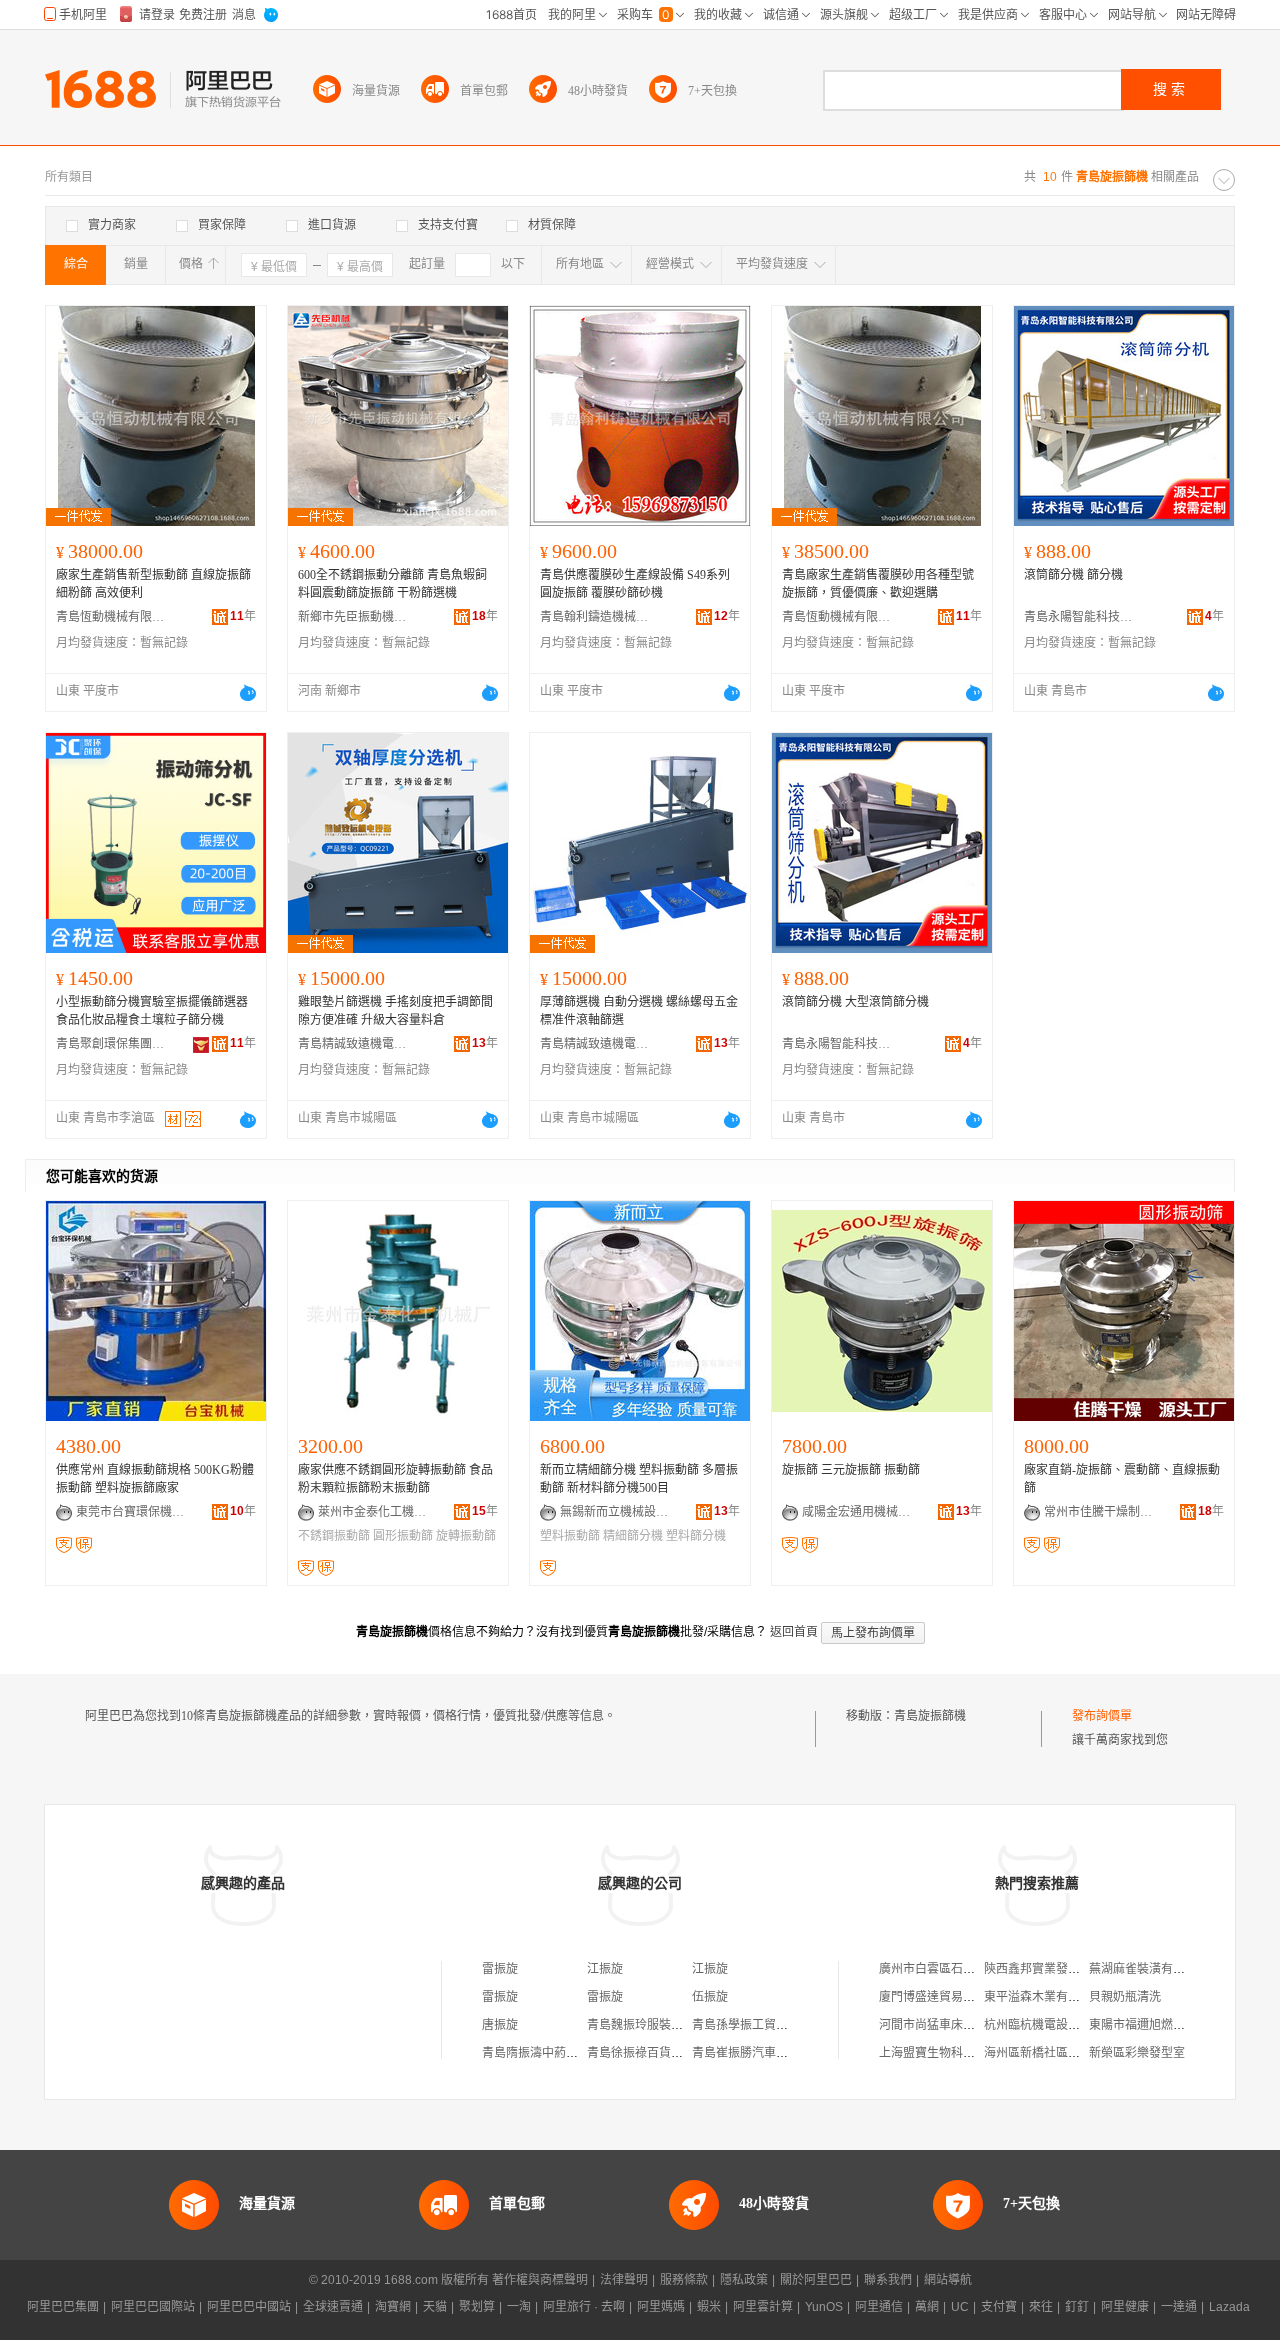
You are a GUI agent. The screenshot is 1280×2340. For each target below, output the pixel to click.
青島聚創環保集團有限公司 (111, 1044)
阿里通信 (879, 2307)
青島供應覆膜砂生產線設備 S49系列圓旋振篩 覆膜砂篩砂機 (635, 584)
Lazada (1229, 2307)
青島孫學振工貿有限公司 (758, 2025)
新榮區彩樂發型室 (1137, 2053)
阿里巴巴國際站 (153, 2307)
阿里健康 (1125, 2307)
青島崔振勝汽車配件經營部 (764, 2053)
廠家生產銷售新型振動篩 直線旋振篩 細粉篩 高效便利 (153, 584)
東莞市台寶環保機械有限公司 (131, 1512)
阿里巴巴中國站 (249, 2307)
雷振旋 (500, 1969)
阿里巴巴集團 (63, 2307)
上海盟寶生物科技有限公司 (951, 2053)
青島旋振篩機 (930, 1716)
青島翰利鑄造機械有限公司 (595, 617)
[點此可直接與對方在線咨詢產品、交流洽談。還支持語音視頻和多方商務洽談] (248, 693)
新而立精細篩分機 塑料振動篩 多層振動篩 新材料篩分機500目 (639, 1479)
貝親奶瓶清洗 (1125, 1997)
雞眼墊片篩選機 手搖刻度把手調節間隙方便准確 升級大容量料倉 (395, 1011)
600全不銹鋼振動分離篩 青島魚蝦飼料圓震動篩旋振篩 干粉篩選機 (392, 584)
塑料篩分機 (696, 1536)
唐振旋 (500, 2025)
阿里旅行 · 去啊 (584, 2307)
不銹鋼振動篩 (334, 1536)
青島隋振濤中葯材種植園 (548, 2053)
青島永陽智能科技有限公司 (1079, 617)
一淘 (519, 2307)
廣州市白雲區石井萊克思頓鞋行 (963, 1969)
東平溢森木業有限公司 (1044, 1997)
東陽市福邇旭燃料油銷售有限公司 (1179, 2025)
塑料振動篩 (570, 1536)
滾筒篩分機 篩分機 (1073, 575)
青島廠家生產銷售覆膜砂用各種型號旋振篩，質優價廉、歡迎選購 (878, 584)
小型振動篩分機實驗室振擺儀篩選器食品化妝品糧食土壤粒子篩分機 (152, 1011)
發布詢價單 (1102, 1716)
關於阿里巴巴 (816, 2280)
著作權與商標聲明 (540, 2280)
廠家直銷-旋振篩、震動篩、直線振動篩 (1122, 1479)
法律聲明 (624, 2280)
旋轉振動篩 (466, 1536)
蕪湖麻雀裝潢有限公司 (1149, 1969)
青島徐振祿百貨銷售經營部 (659, 2053)
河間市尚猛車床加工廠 (939, 2025)
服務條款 (684, 2280)
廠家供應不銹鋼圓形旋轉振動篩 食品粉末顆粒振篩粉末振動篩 (395, 1479)
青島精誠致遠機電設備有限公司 (353, 1044)
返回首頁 (794, 1632)
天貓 (435, 2307)
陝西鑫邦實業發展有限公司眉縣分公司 (1086, 1969)
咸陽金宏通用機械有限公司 (857, 1512)
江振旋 (605, 1969)
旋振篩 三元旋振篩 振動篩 (851, 1470)
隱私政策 (744, 2280)
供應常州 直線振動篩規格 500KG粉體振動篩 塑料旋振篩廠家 (155, 1479)
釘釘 (1077, 2307)
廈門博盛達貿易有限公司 (945, 1997)
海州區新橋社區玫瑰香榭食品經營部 (1080, 2053)
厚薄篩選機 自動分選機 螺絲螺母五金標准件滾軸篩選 (639, 1011)
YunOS (824, 2307)
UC (960, 2307)
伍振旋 (710, 1997)
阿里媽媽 (661, 2307)
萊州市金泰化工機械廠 (373, 1512)
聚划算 (477, 2307)
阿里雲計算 (763, 2307)
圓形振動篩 (403, 1536)
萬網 (927, 2307)
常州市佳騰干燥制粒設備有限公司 (1099, 1512)
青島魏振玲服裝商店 (641, 2025)
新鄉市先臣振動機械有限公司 (353, 617)
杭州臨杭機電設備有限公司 (1056, 2025)
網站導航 (948, 2280)
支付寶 (999, 2307)
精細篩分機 (633, 1536)
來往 (1041, 2307)
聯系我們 (888, 2280)
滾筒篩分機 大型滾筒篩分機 (855, 1002)
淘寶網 (393, 2307)
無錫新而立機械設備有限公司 (615, 1512)
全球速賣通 (333, 2307)
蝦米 (709, 2307)
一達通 (1179, 2307)
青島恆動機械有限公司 (111, 617)
